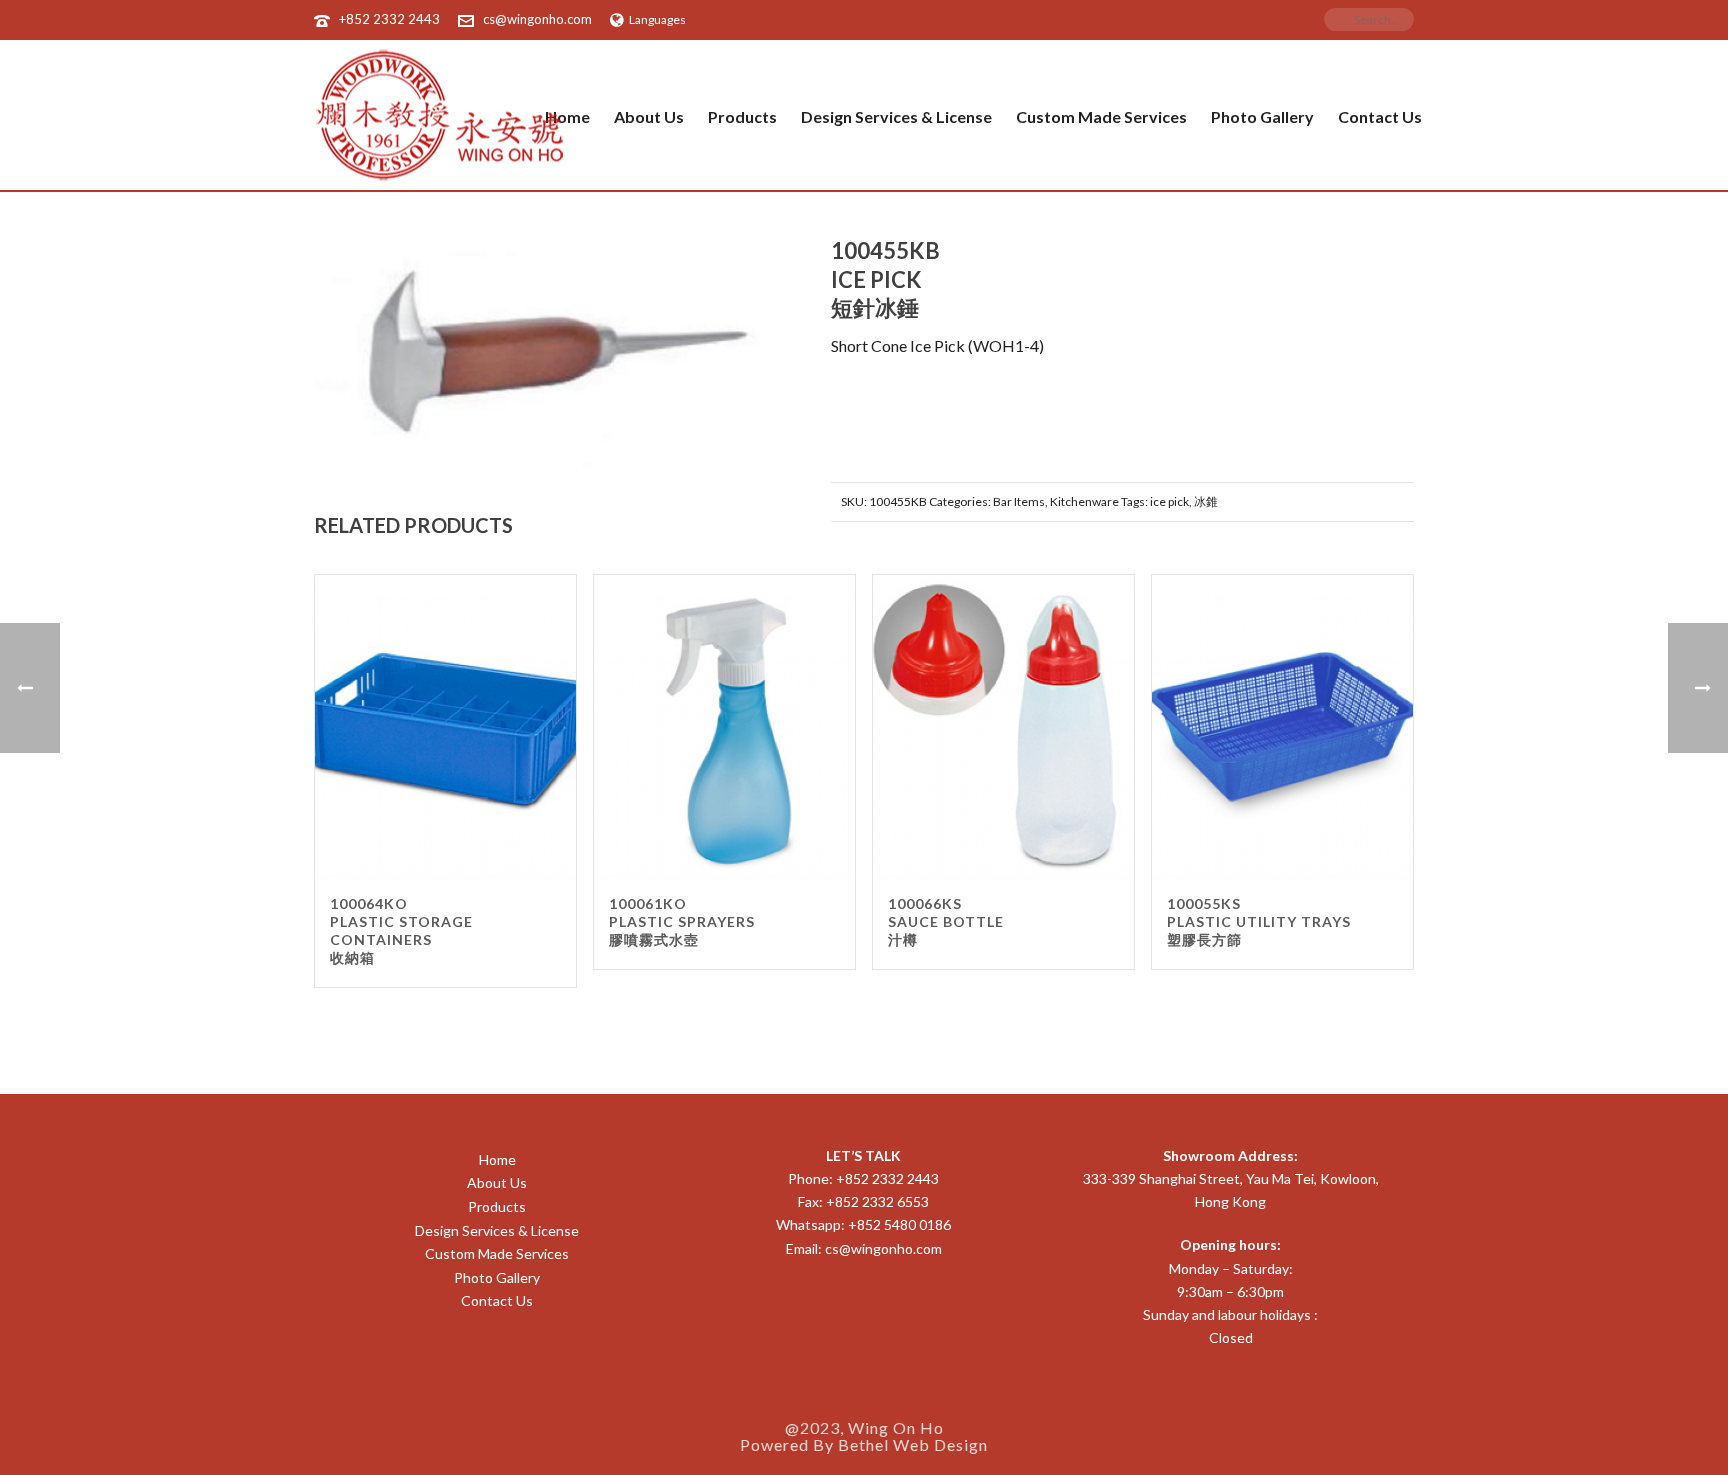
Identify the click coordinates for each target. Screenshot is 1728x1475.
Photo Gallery (1262, 116)
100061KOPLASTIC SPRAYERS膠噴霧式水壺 (682, 921)
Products (742, 116)
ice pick (1169, 501)
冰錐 (1206, 501)
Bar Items (1019, 501)
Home (497, 1159)
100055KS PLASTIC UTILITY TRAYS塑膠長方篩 (1259, 921)
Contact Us (1380, 116)
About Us (649, 116)
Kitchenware (1084, 501)
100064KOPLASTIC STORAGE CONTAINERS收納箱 (401, 930)
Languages (657, 19)
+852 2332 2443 (389, 19)
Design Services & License (896, 116)
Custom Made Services (1101, 116)
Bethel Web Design (913, 1444)
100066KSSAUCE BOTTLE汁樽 (946, 921)
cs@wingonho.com (537, 19)
